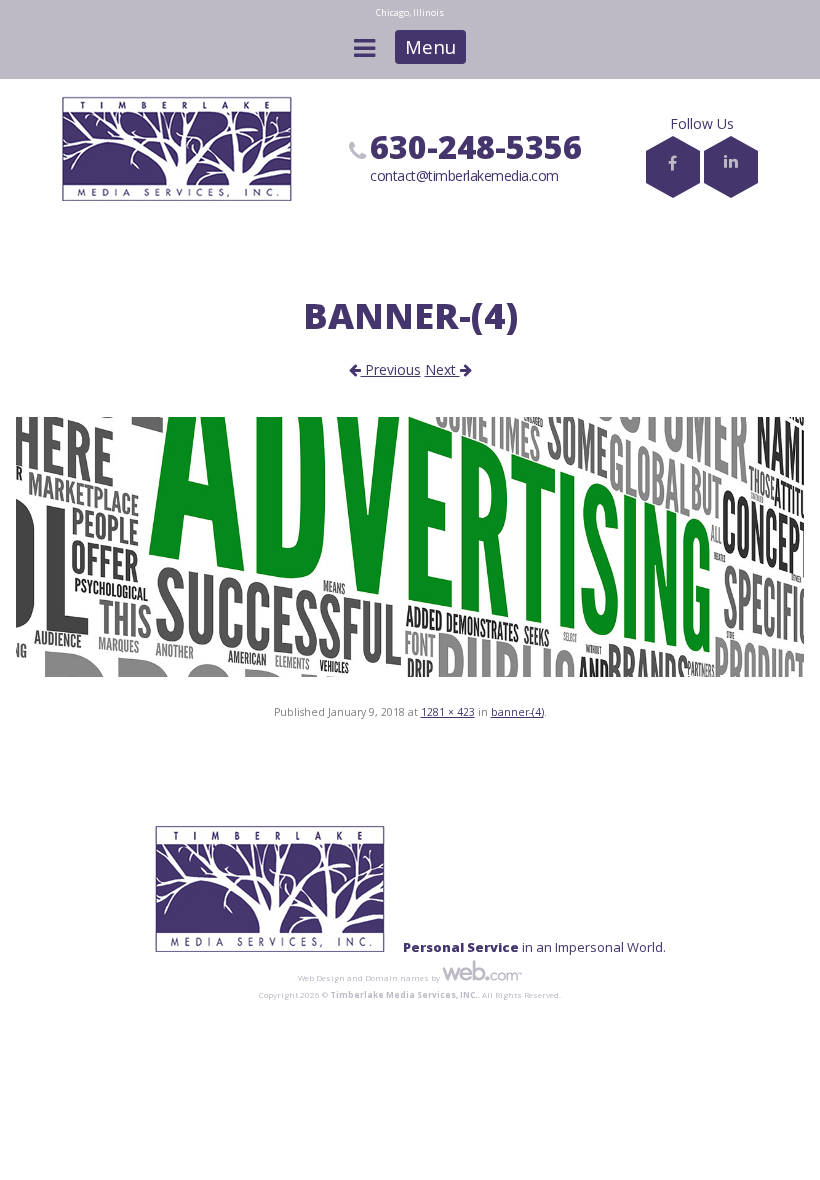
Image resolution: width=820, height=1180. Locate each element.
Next (442, 369)
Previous (391, 369)
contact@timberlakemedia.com (464, 175)
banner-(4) (517, 712)
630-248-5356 (476, 146)
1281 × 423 (448, 712)
